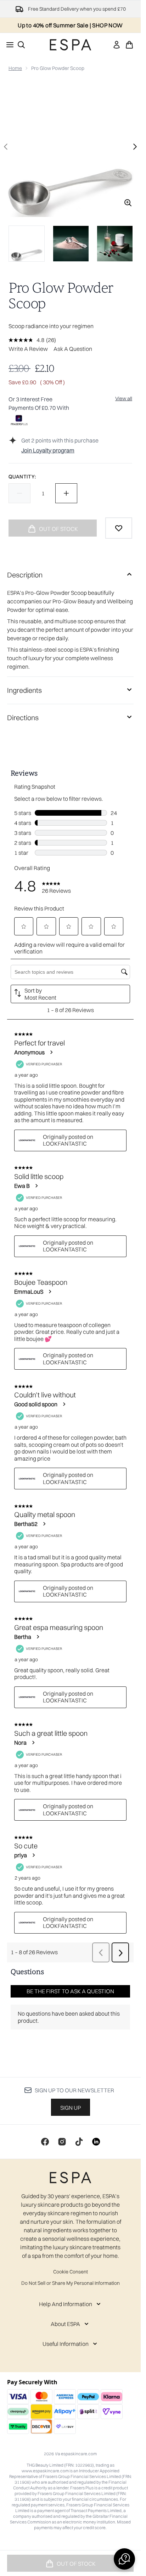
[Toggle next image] (135, 147)
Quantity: (22, 477)
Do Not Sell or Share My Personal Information (71, 2283)
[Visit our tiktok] (79, 2142)
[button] (124, 2559)
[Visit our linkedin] (96, 2142)
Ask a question (73, 349)
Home (15, 68)
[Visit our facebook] (45, 2142)
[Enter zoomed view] (128, 203)
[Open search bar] (21, 45)
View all (124, 398)
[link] (117, 45)
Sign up (71, 2108)
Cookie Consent (71, 2272)
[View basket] (129, 45)
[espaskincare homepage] (71, 45)
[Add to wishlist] (119, 528)
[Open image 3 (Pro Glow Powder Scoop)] (115, 244)
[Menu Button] (8, 45)
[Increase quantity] (66, 493)
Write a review (28, 349)
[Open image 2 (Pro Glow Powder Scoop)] (71, 244)
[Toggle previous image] (6, 147)
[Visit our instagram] (62, 2142)
